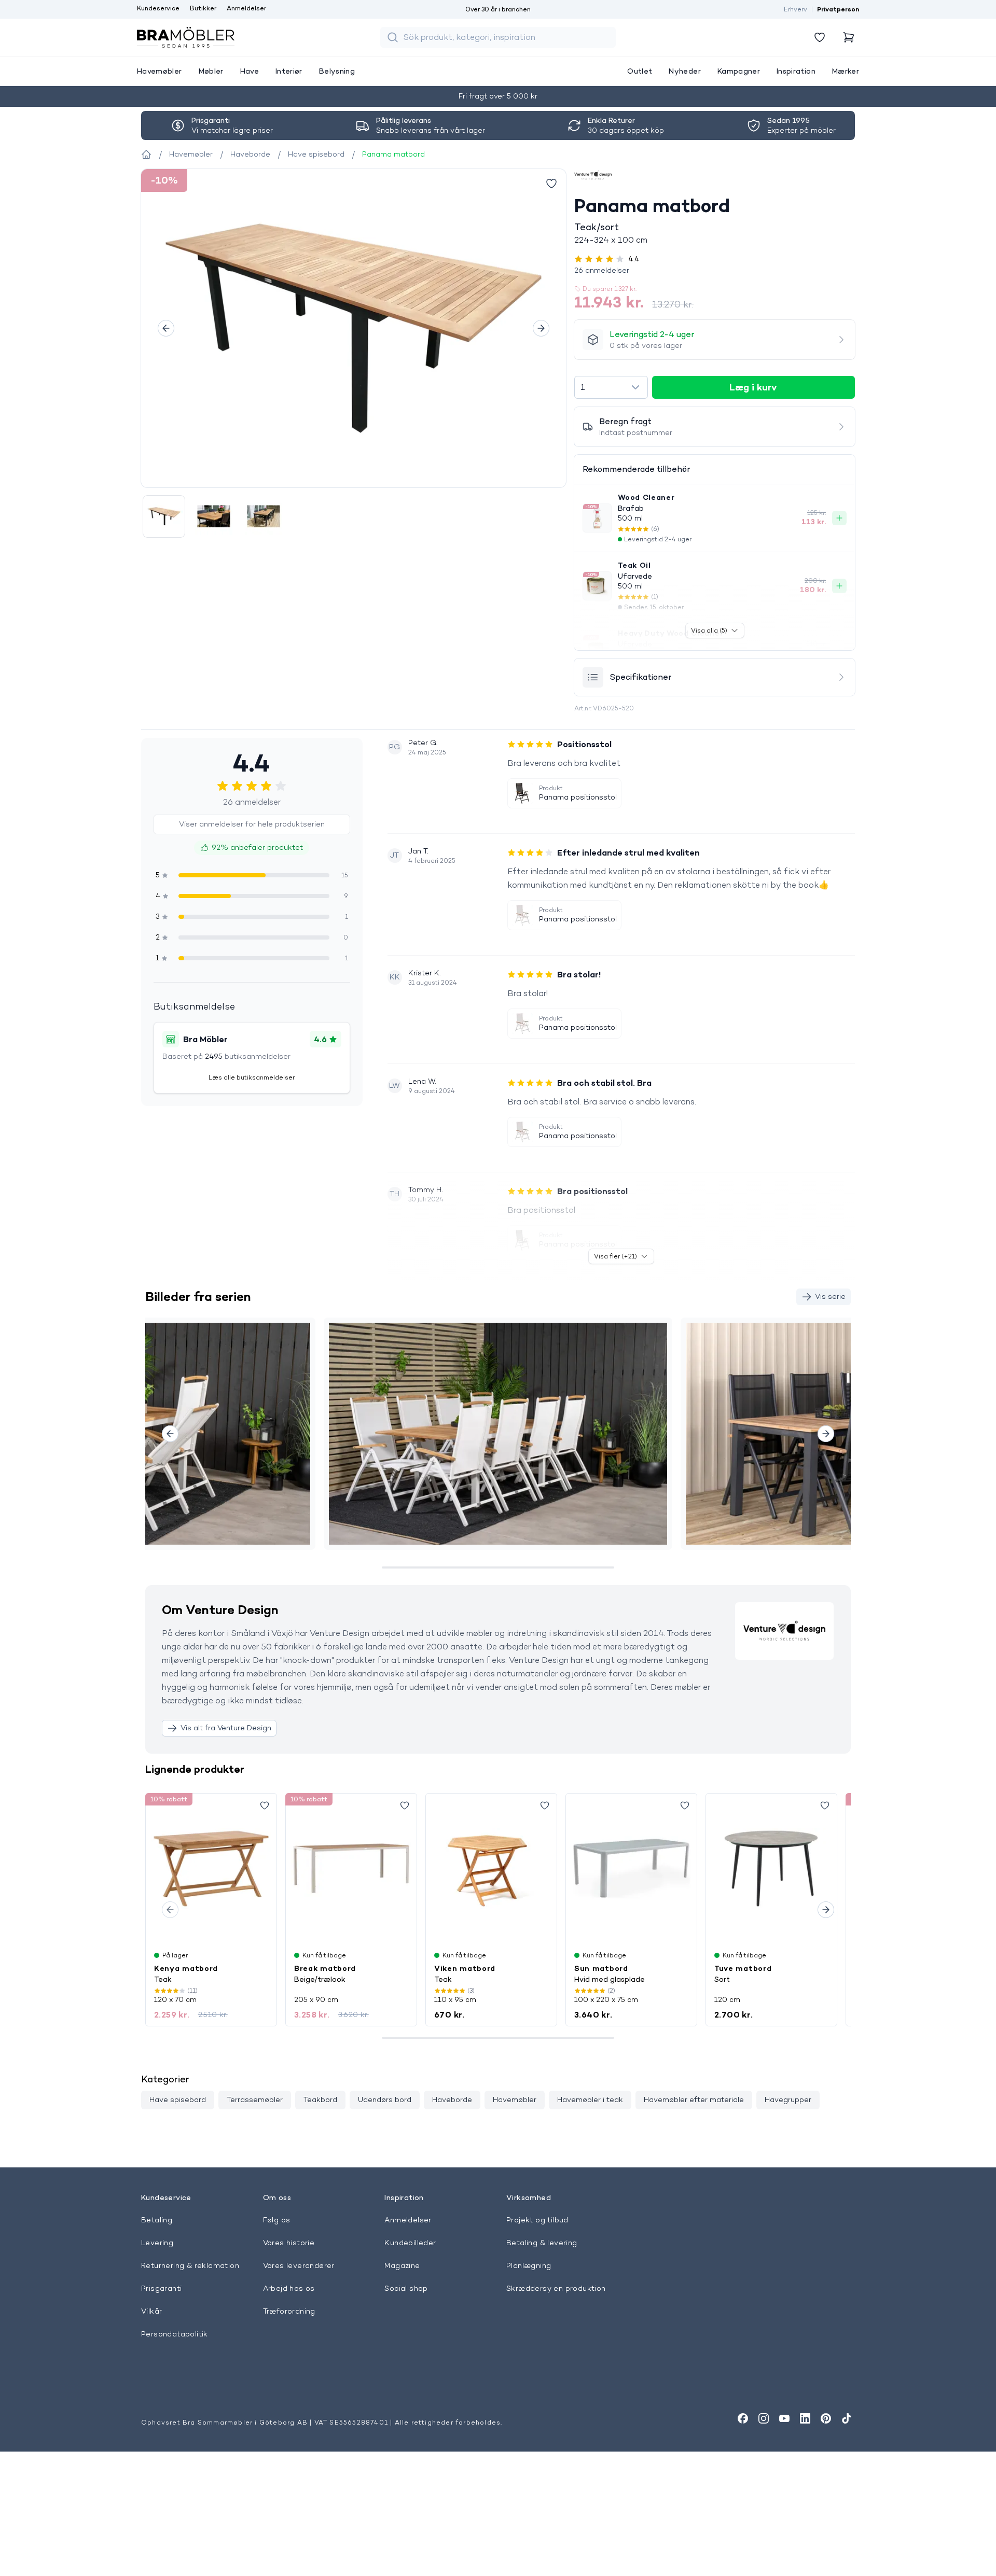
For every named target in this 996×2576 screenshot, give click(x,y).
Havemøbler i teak (590, 2099)
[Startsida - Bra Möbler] (146, 155)
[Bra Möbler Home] (186, 37)
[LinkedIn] (805, 2418)
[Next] (541, 328)
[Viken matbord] (491, 1868)
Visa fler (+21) (615, 1256)
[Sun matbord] (631, 1868)
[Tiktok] (847, 2418)
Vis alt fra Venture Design (226, 1728)
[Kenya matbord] (211, 1868)
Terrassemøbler (255, 2099)
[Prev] (166, 328)
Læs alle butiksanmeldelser (252, 1077)
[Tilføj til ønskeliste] (551, 184)
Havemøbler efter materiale (694, 2099)
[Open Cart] (849, 37)
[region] (354, 328)
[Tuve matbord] (771, 1868)
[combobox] (611, 387)
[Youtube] (784, 2418)
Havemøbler (515, 2099)
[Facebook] (743, 2418)
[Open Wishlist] (820, 37)
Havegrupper (788, 2099)
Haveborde (452, 2099)
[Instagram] (764, 2418)
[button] (715, 270)
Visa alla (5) (709, 630)
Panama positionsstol (578, 797)
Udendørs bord (385, 2099)
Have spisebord (178, 2099)
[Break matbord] (351, 1868)
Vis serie (830, 1296)
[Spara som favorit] (265, 1805)
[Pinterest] (826, 2418)
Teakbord (320, 2099)
